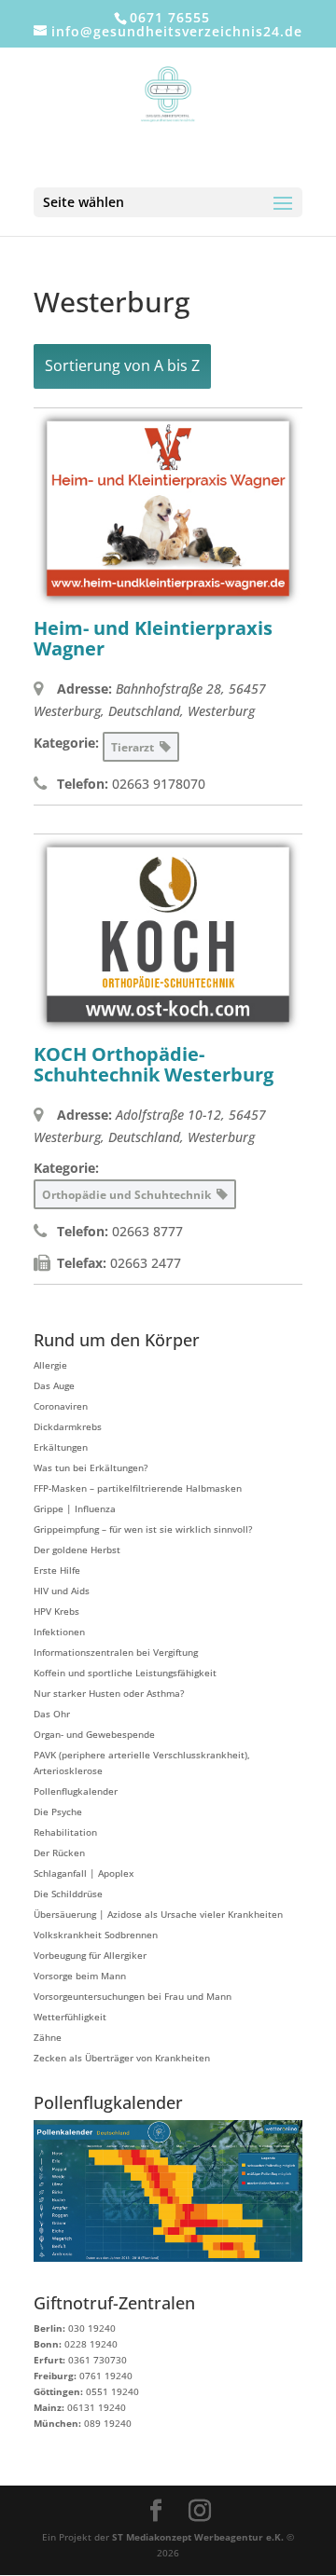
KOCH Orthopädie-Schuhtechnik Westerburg (154, 1064)
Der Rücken (59, 1853)
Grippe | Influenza (75, 1508)
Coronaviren (61, 1406)
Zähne (48, 2037)
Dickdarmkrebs (68, 1426)
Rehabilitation (65, 1832)
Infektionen (59, 1632)
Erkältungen (61, 1447)
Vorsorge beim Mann (80, 1976)
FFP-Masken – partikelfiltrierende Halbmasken (138, 1488)
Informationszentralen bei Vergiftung (116, 1652)
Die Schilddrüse (68, 1894)
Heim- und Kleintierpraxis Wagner (153, 638)
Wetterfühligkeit (70, 2017)
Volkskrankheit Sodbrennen (96, 1935)
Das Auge (54, 1385)
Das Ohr (52, 1714)
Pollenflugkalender (76, 1791)
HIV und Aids (62, 1591)
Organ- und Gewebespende (94, 1734)
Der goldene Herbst (77, 1550)
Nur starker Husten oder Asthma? (109, 1693)
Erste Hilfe (57, 1570)
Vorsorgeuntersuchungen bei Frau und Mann (133, 1996)
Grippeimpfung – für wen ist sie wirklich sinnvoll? (143, 1529)
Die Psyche (58, 1811)
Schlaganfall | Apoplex (84, 1873)
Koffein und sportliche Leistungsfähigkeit (125, 1673)
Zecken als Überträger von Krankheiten (122, 2058)
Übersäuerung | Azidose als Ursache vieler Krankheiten (158, 1914)
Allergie (50, 1365)
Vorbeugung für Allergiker (90, 1955)
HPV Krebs (56, 1611)
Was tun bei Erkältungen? (91, 1467)
